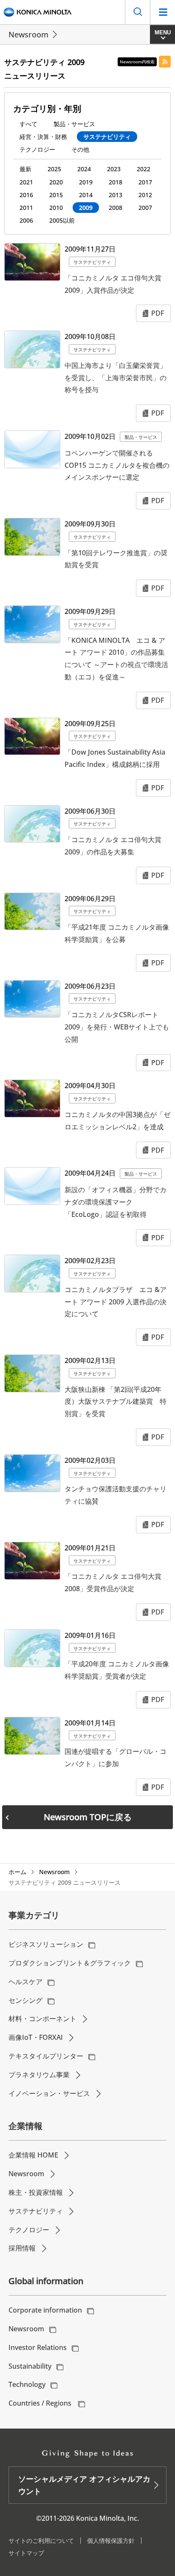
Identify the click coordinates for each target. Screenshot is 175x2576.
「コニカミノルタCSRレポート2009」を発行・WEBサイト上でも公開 (117, 1027)
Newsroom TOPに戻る (88, 1817)
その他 (80, 149)
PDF (158, 313)
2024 (84, 169)
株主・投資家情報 (36, 2192)
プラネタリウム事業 (39, 2075)
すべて (28, 124)
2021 (26, 182)
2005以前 (62, 220)
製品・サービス (74, 124)
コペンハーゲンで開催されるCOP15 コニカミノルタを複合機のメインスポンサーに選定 (117, 465)
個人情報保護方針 (111, 2541)
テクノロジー (37, 149)
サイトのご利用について (41, 2541)
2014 (86, 195)
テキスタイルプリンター (46, 2056)
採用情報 (22, 2248)
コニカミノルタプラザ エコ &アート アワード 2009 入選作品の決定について (116, 1302)
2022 (144, 169)
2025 (54, 169)
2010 (56, 208)
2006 (26, 220)
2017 (145, 182)
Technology (27, 2384)
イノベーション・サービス (49, 2093)
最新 (25, 169)
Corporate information (45, 2310)
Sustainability (30, 2366)
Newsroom (28, 34)
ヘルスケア (25, 1982)
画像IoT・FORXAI (36, 2037)
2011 (26, 208)
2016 (26, 195)
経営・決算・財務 (43, 137)
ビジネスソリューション (46, 1944)
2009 (86, 208)
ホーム (17, 1872)
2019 (86, 182)
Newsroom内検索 (137, 62)
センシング (25, 2000)
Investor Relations (38, 2347)
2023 (114, 169)
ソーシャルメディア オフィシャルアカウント (84, 2485)
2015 (56, 195)
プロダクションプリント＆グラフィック (70, 1963)
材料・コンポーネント (42, 2019)
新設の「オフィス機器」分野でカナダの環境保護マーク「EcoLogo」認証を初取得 (116, 1202)
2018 (116, 182)
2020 (56, 182)
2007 (145, 208)
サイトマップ (26, 2553)
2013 (116, 195)
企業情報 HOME (33, 2155)
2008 (116, 208)
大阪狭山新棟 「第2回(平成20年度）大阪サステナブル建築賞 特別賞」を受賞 (116, 1402)
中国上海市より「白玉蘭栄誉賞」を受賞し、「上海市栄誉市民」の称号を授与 (116, 378)
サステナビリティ (107, 137)
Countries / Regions (41, 2403)
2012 (145, 195)
